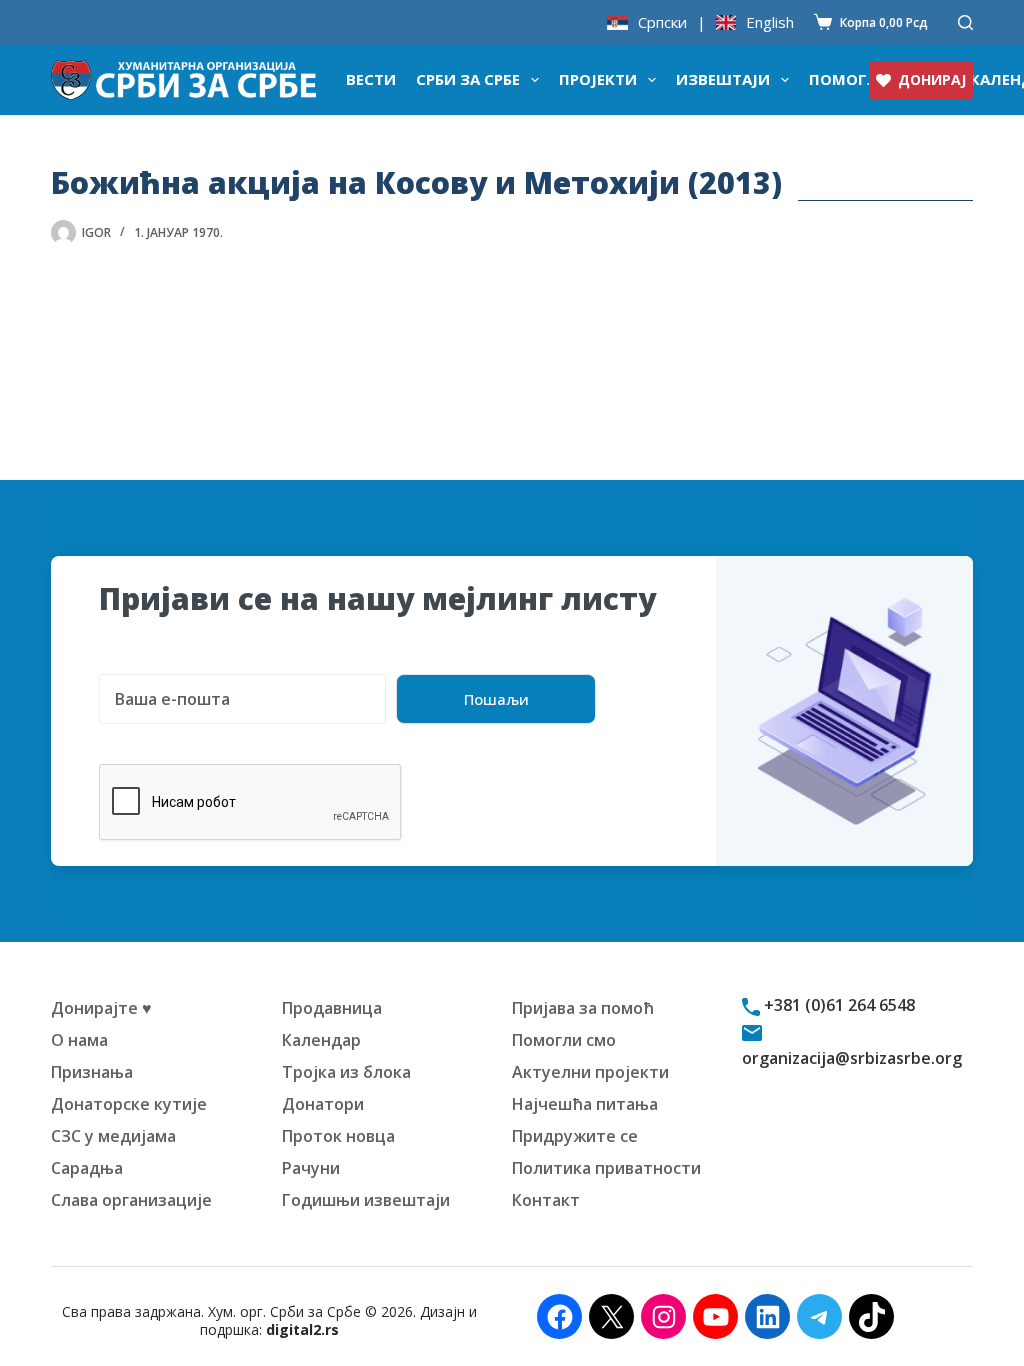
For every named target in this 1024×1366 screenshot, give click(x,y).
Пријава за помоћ (583, 1008)
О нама (79, 1040)
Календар (321, 1040)
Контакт (546, 1200)
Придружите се (575, 1136)
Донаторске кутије (129, 1104)
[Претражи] (965, 22)
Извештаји (723, 79)
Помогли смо (564, 1040)
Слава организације (131, 1200)
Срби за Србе (468, 79)
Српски (662, 22)
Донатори (323, 1104)
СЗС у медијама (113, 1136)
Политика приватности (606, 1168)
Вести (371, 79)
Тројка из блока (346, 1072)
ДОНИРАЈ (932, 79)
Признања (92, 1072)
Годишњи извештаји (366, 1200)
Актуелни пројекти (590, 1072)
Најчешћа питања (585, 1104)
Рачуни (311, 1168)
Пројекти (598, 79)
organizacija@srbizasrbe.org (852, 1058)
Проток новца (338, 1136)
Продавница (332, 1008)
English (770, 22)
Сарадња (87, 1168)
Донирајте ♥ (101, 1008)
